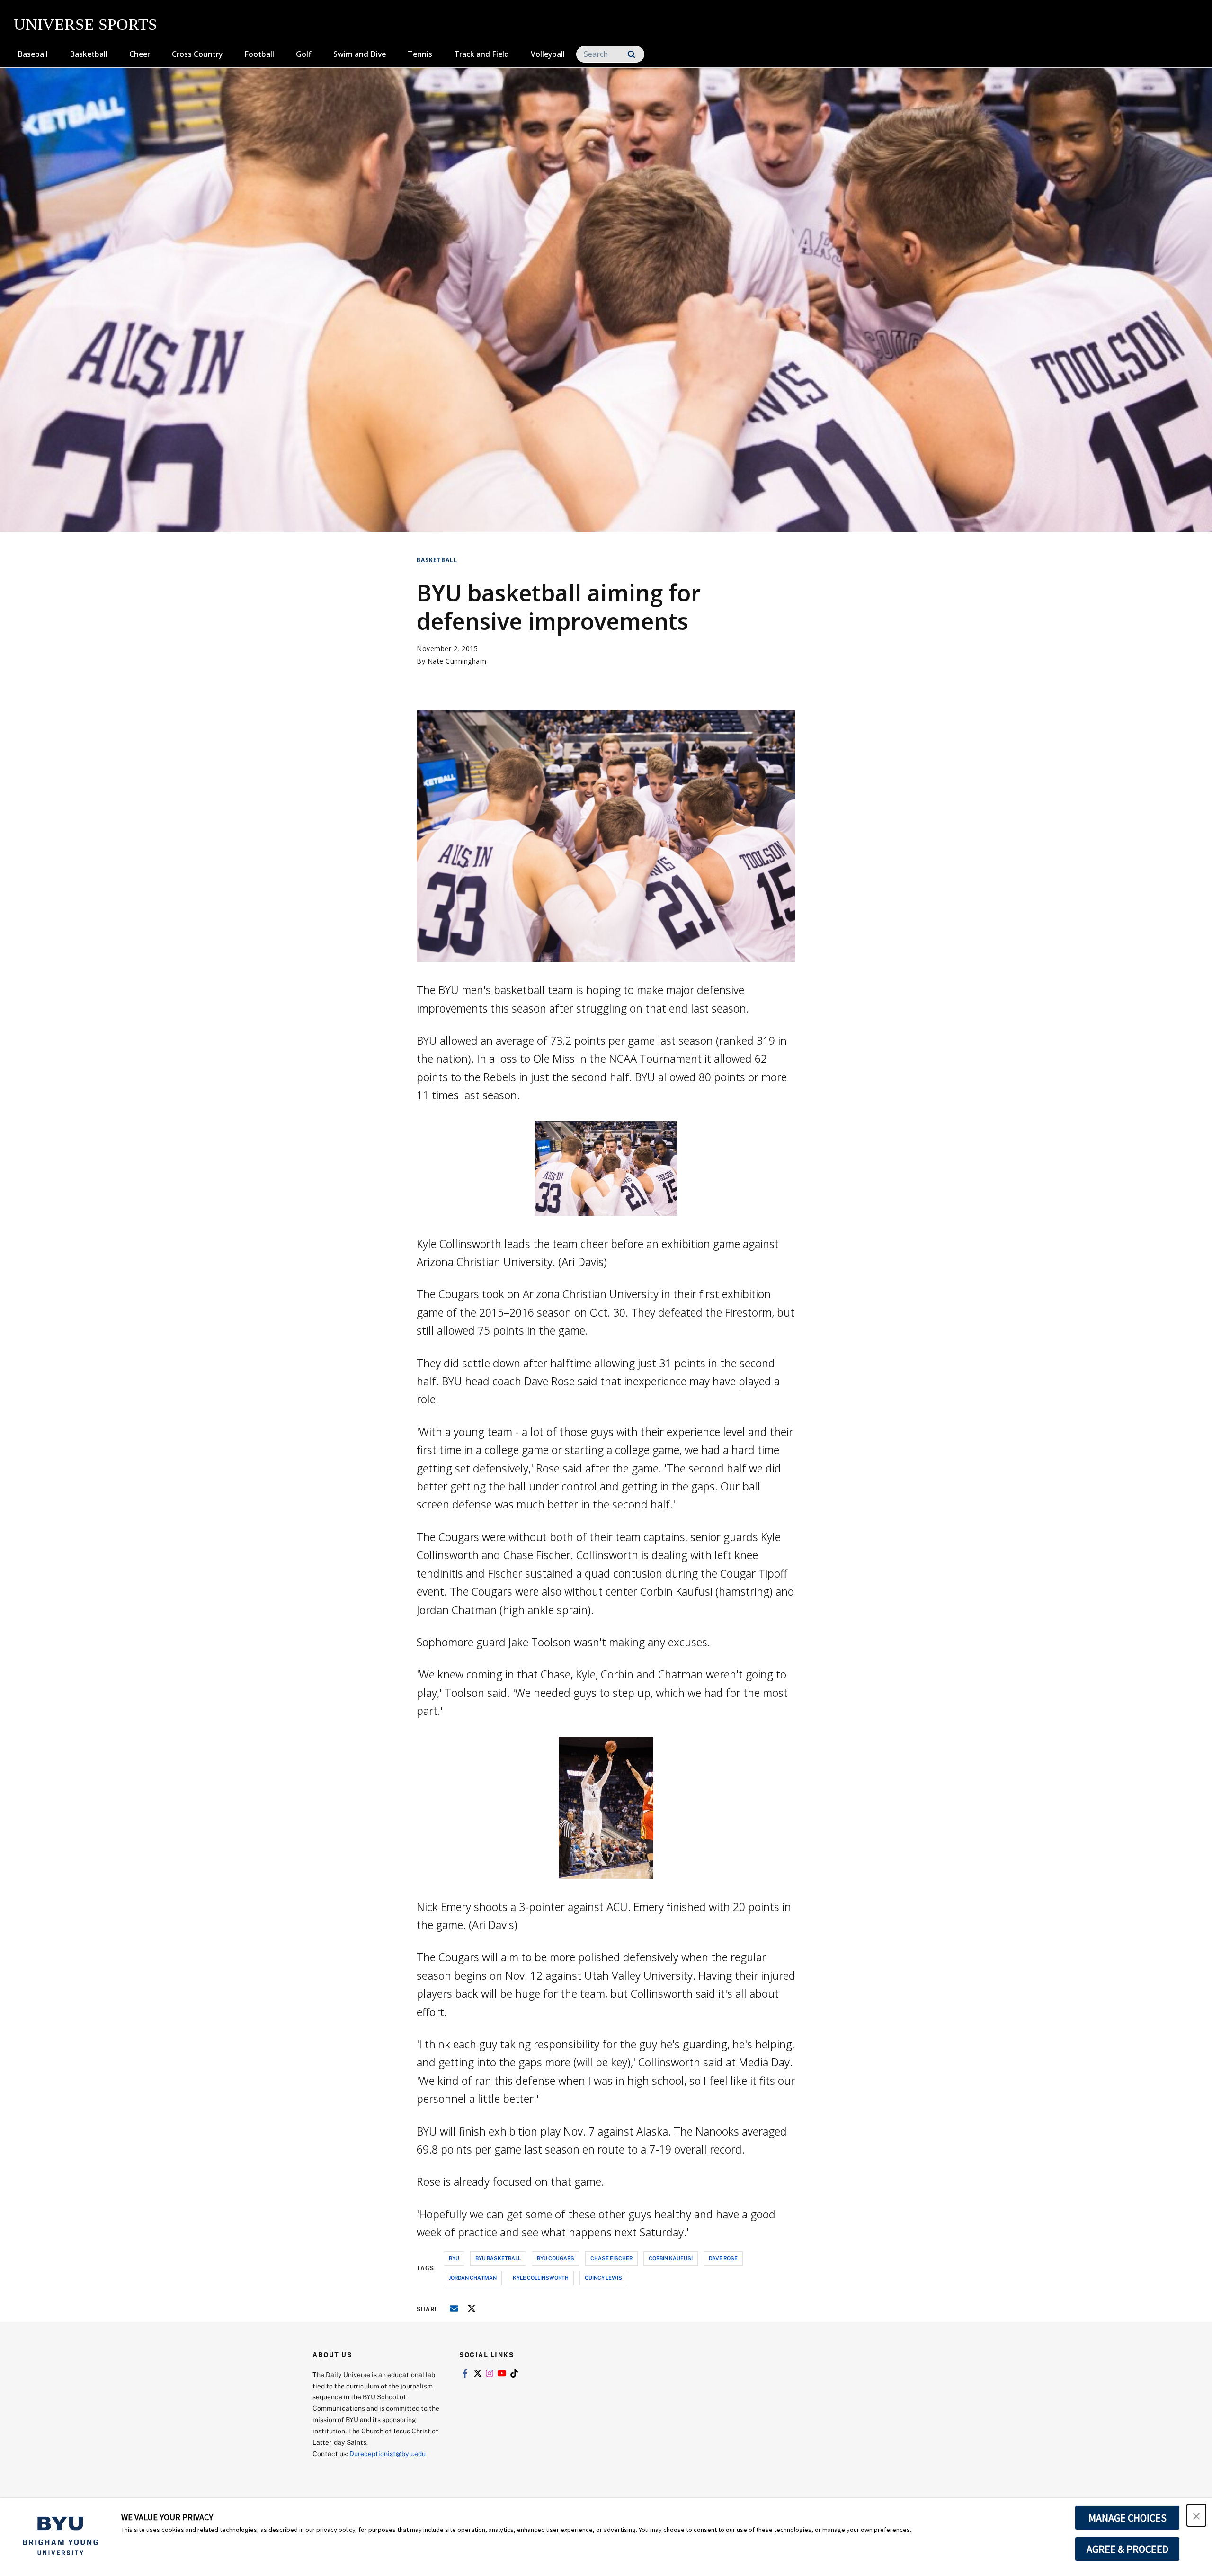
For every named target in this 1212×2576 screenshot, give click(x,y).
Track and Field (481, 54)
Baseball (33, 54)
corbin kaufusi (671, 2258)
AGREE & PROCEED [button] (1127, 2549)
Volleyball (548, 54)
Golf (304, 54)
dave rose (723, 2258)
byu (454, 2258)
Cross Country (197, 54)
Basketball (89, 54)
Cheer (140, 54)
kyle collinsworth (541, 2277)
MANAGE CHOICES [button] (1127, 2518)
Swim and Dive (360, 54)
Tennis (420, 54)
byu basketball (498, 2258)
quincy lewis (603, 2277)
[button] (1196, 2515)
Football (259, 54)
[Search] (631, 54)
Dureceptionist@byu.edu (388, 2454)
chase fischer (611, 2258)
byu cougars (556, 2258)
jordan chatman (473, 2277)
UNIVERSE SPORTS (85, 24)
